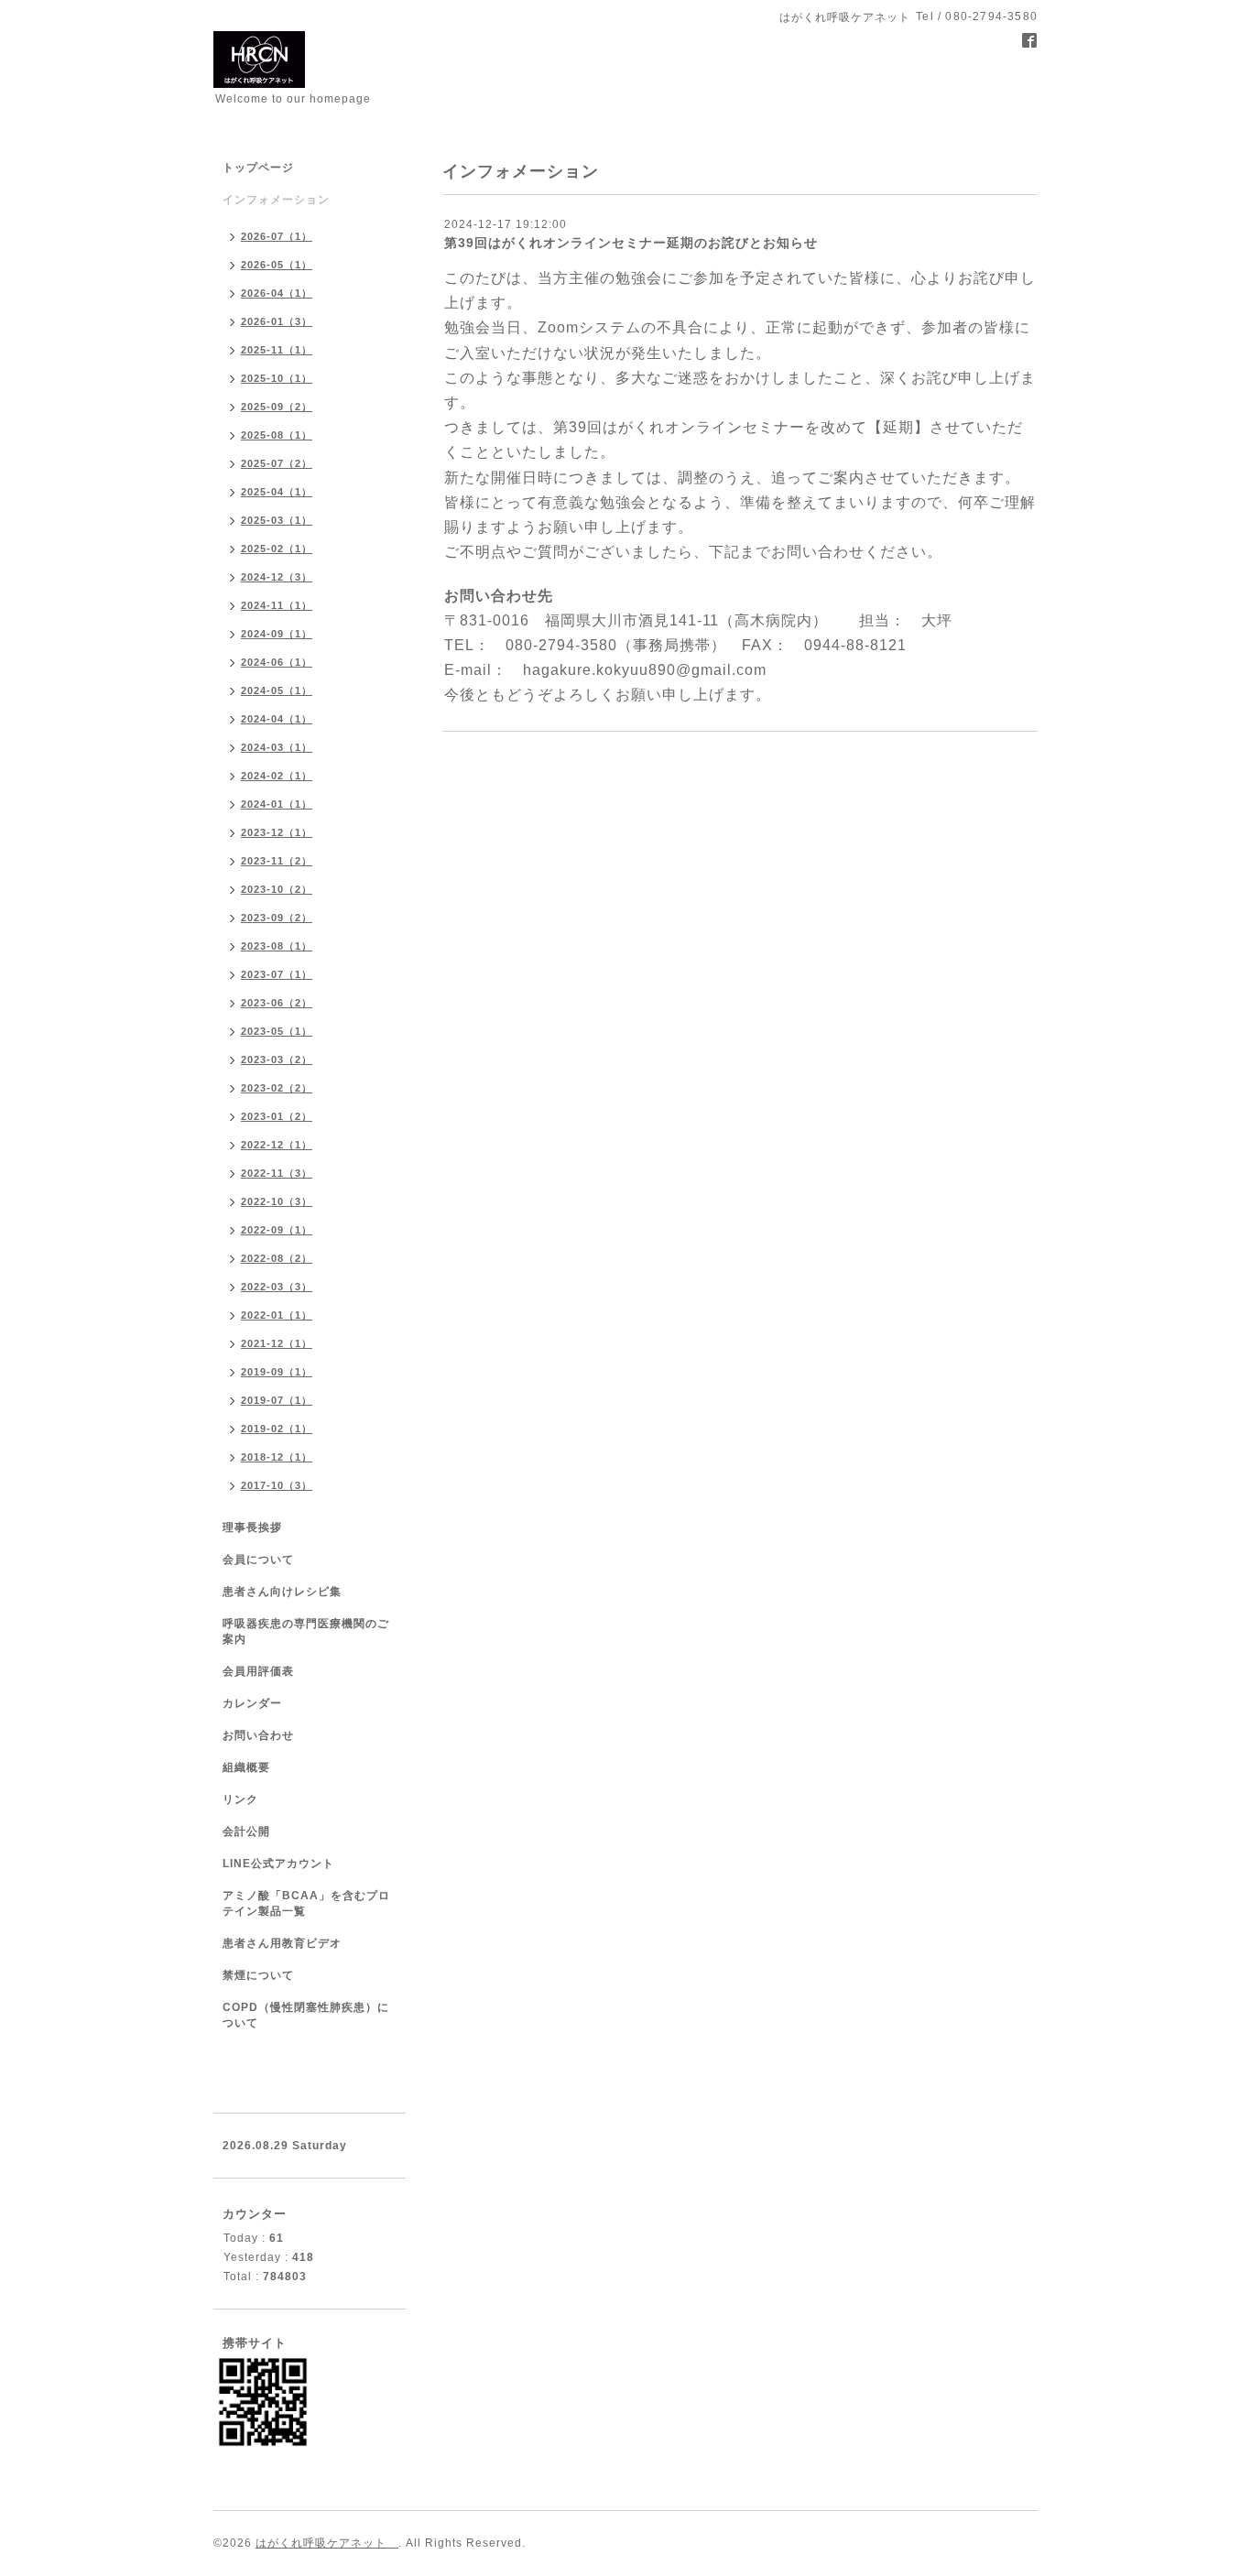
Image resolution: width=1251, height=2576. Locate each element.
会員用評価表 (258, 1671)
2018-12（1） (277, 1457)
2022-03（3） (277, 1287)
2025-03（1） (277, 520)
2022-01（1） (277, 1315)
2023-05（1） (277, 1031)
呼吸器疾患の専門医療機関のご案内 (306, 1631)
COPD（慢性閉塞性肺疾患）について (306, 2015)
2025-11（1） (277, 350)
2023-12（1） (277, 832)
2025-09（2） (277, 407)
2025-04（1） (277, 492)
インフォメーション (276, 200)
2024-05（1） (277, 690)
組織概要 (246, 1767)
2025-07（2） (277, 463)
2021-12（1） (277, 1343)
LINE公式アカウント (278, 1864)
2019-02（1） (277, 1429)
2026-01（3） (277, 321)
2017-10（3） (277, 1485)
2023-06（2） (277, 1003)
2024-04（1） (277, 719)
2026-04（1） (277, 293)
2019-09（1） (277, 1372)
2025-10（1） (277, 378)
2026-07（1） (277, 236)
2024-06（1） (277, 662)
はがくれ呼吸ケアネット (327, 2543)
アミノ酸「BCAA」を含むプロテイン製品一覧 (306, 1903)
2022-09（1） (277, 1230)
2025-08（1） (277, 435)
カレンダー (252, 1703)
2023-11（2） (277, 861)
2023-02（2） (277, 1088)
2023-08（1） (277, 946)
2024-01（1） (277, 804)
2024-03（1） (277, 747)
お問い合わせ (258, 1735)
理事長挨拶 (252, 1527)
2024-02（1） (277, 776)
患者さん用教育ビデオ (282, 1943)
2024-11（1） (277, 605)
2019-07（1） (277, 1400)
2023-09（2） (277, 918)
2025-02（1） (277, 549)
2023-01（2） (277, 1116)
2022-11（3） (277, 1173)
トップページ (258, 168)
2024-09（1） (277, 634)
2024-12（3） (277, 577)
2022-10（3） (277, 1201)
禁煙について (258, 1975)
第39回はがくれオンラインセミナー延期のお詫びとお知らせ (631, 243)
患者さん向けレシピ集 (282, 1592)
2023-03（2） (277, 1060)
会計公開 (246, 1831)
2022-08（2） (277, 1258)
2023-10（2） (277, 889)
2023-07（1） (277, 974)
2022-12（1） (277, 1145)
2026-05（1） (277, 265)
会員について (258, 1560)
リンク (240, 1799)
